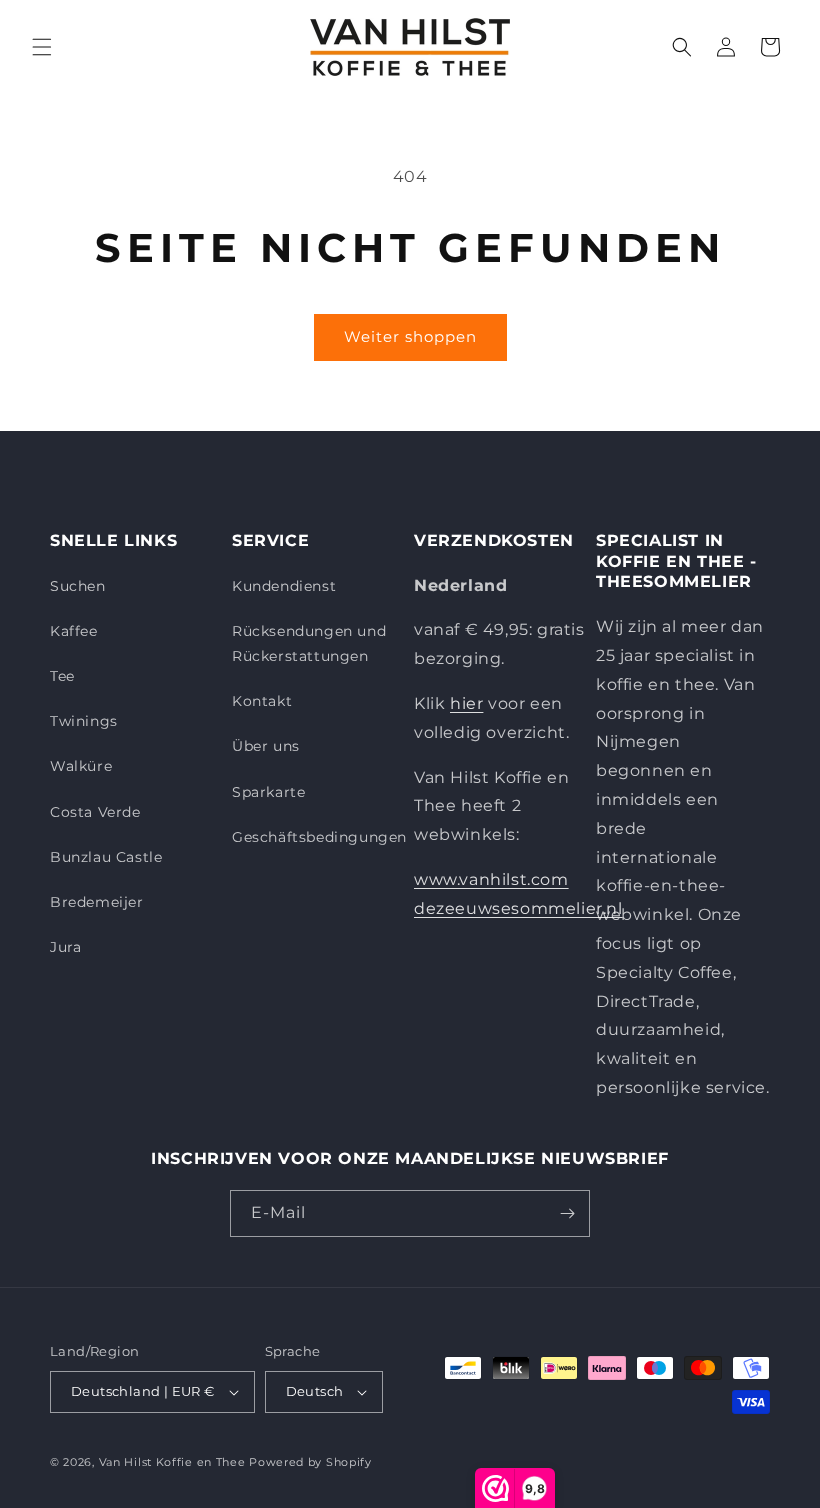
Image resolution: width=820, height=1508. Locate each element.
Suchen (78, 586)
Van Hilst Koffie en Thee (172, 1462)
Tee (62, 676)
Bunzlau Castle (106, 857)
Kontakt (262, 701)
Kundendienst (284, 586)
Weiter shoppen (410, 336)
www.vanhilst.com (491, 879)
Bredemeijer (97, 902)
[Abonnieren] (567, 1213)
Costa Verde (95, 812)
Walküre (81, 766)
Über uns (266, 746)
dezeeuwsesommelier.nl (518, 908)
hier (466, 703)
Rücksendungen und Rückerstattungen (309, 643)
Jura (65, 947)
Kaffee (74, 631)
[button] (42, 47)
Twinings (84, 721)
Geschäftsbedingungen (319, 837)
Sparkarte (268, 792)
